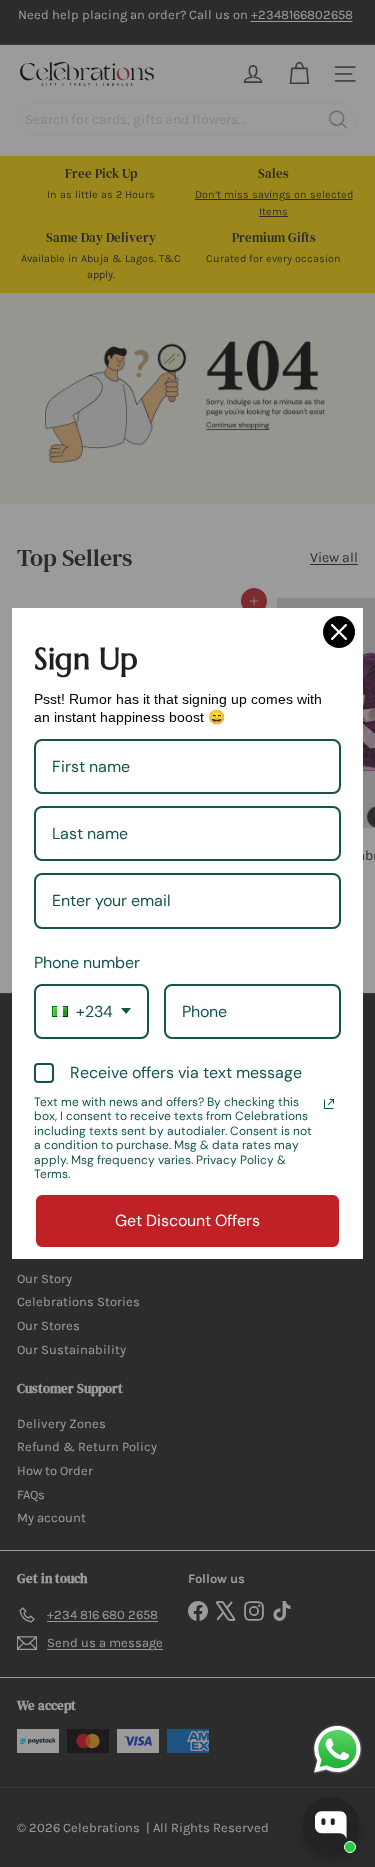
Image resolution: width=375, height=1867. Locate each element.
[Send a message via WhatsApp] (337, 1749)
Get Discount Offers (187, 1220)
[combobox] (91, 1011)
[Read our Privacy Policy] (329, 1104)
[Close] (339, 632)
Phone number (87, 962)
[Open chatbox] (331, 1825)
